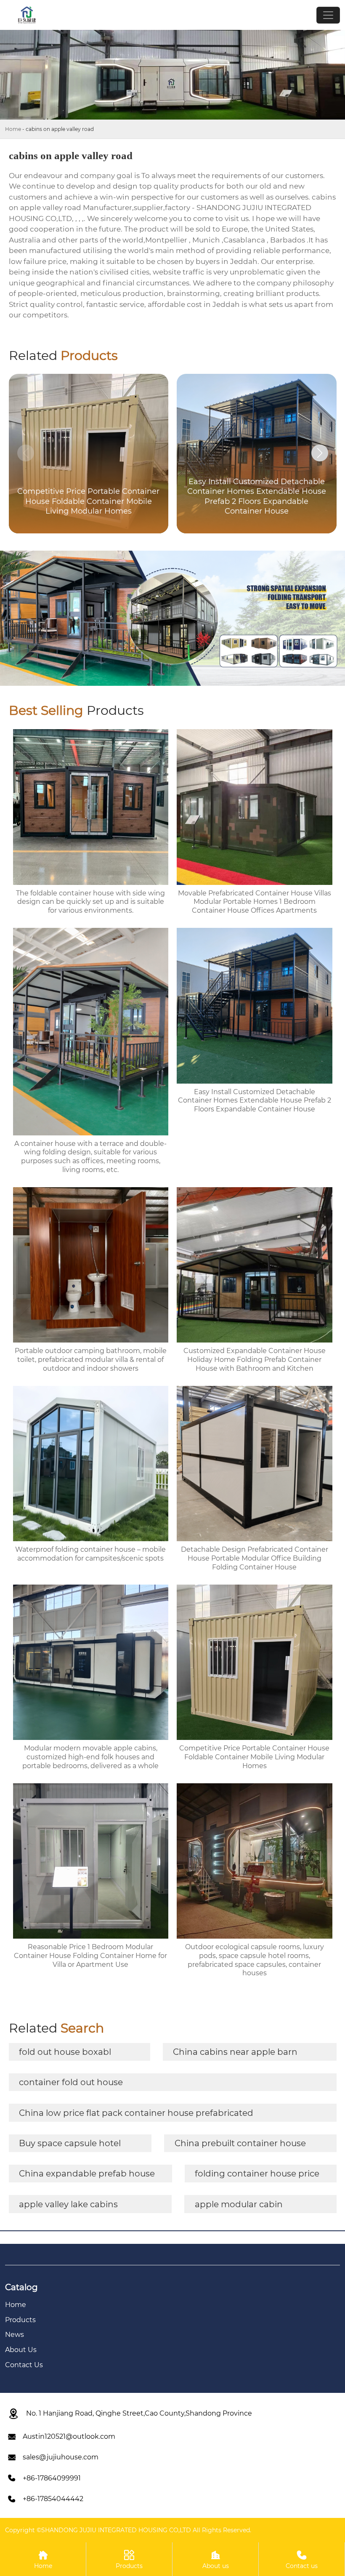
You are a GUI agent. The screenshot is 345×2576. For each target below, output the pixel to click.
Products (129, 2560)
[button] (320, 453)
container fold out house (71, 2082)
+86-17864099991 (52, 2478)
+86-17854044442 (53, 2499)
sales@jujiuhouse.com (61, 2457)
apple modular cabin (239, 2204)
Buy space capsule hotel (70, 2143)
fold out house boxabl (65, 2052)
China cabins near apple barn (235, 2052)
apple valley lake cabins (68, 2204)
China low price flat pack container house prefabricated (136, 2113)
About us (216, 2560)
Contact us (302, 2560)
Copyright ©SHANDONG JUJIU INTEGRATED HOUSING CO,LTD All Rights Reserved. (128, 2530)
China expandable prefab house (87, 2174)
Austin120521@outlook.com (69, 2436)
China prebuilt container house (240, 2143)
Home (13, 129)
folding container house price (257, 2174)
